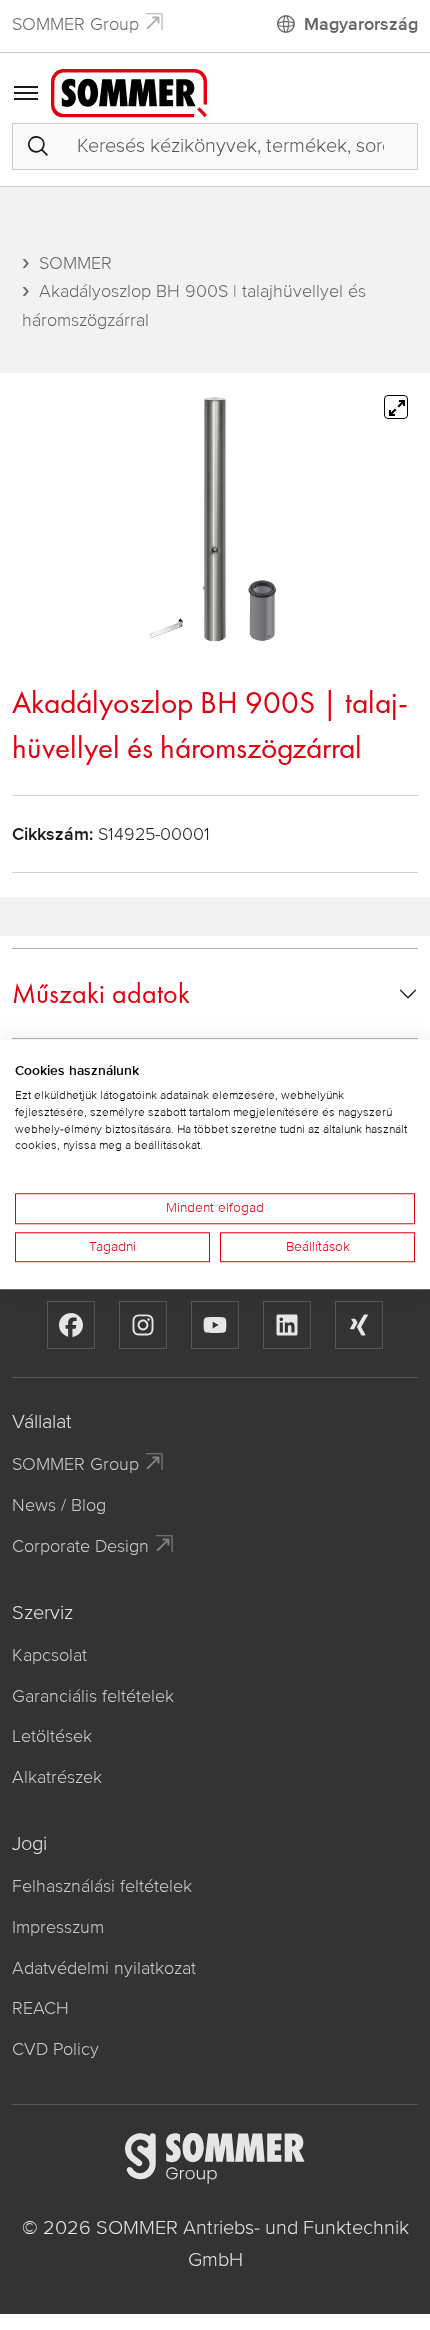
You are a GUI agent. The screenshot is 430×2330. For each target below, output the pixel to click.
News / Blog (59, 1505)
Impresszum (58, 1927)
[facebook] (71, 1325)
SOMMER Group (75, 24)
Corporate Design (80, 1546)
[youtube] (215, 1325)
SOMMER (75, 263)
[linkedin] (287, 1325)
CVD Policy (55, 2049)
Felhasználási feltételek (102, 1886)
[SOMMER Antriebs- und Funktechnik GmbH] (129, 92)
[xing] (359, 1325)
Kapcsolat (49, 1655)
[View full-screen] (396, 407)
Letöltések (52, 1736)
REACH (40, 2008)
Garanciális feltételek (93, 1696)
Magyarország (361, 24)
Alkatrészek (57, 1777)
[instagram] (143, 1325)
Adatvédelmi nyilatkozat (104, 1968)
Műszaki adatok (101, 993)
